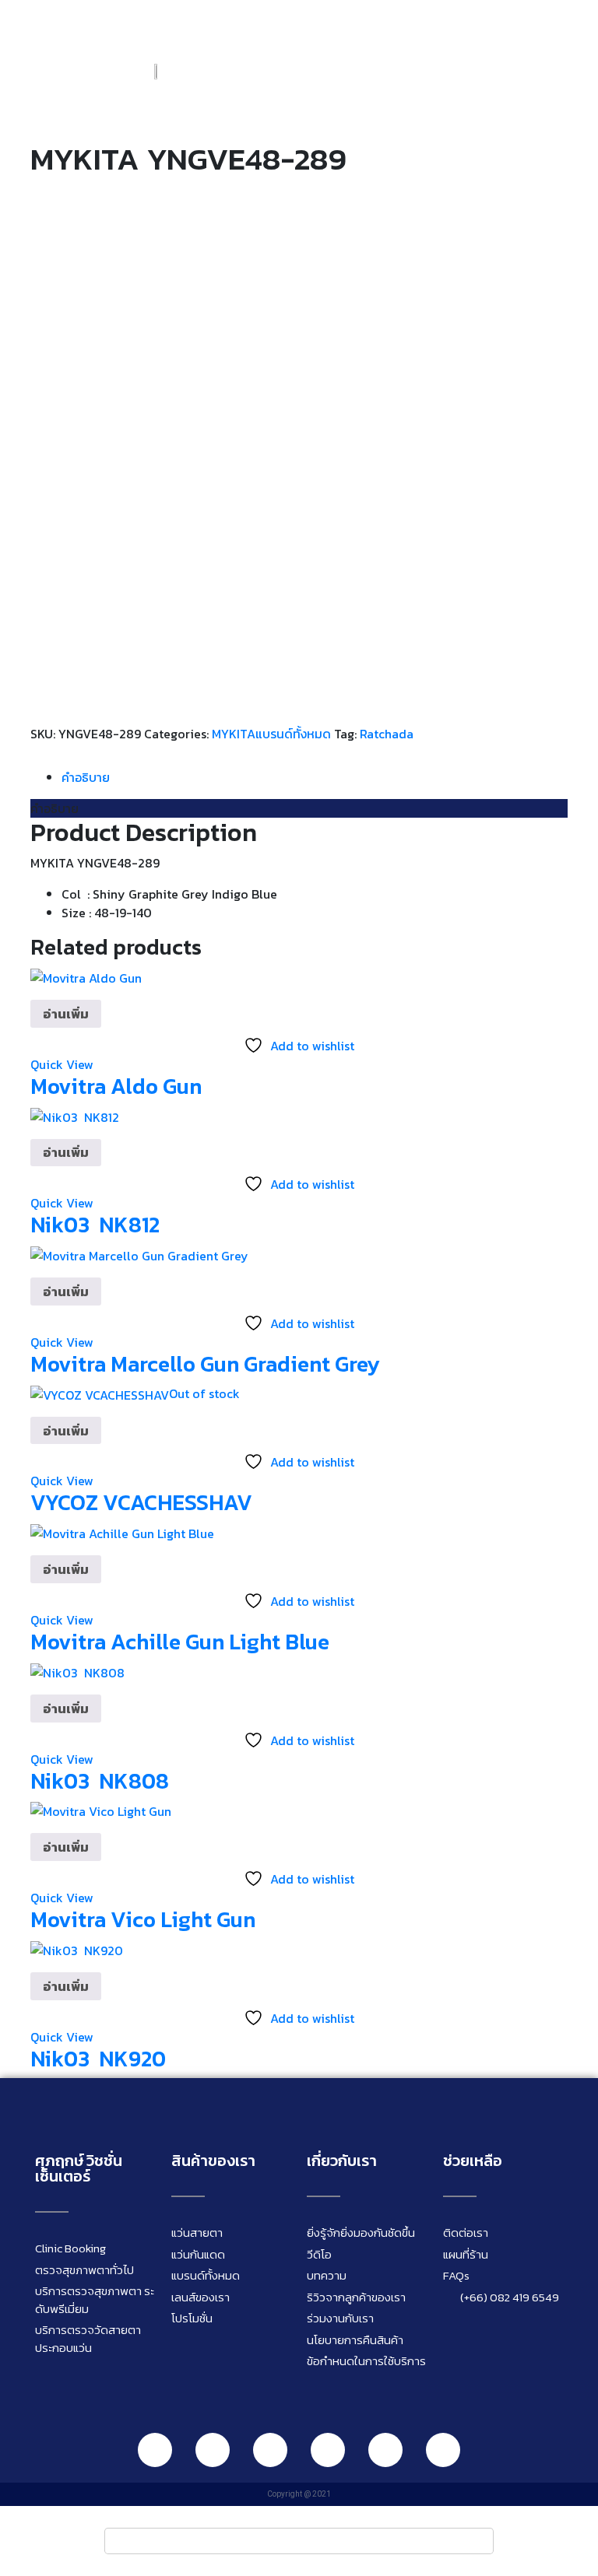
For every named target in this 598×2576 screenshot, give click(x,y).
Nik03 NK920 (98, 2059)
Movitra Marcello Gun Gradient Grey (205, 1364)
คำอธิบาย (86, 777)
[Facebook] (213, 2450)
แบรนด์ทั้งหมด (293, 734)
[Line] (155, 2450)
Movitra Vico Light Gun (143, 1919)
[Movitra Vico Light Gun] (101, 1810)
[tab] (315, 777)
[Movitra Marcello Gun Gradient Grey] (139, 1254)
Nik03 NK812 (95, 1225)
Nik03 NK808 (100, 1781)
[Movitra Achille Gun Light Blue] (122, 1532)
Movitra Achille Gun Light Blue (180, 1642)
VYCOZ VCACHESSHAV (141, 1502)
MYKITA (234, 734)
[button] (571, 70)
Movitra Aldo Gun (116, 1086)
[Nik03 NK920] (77, 1949)
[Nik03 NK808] (77, 1671)
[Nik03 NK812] (75, 1115)
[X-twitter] (443, 2450)
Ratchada (387, 734)
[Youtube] (328, 2450)
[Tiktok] (385, 2450)
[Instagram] (270, 2450)
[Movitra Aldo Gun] (86, 976)
